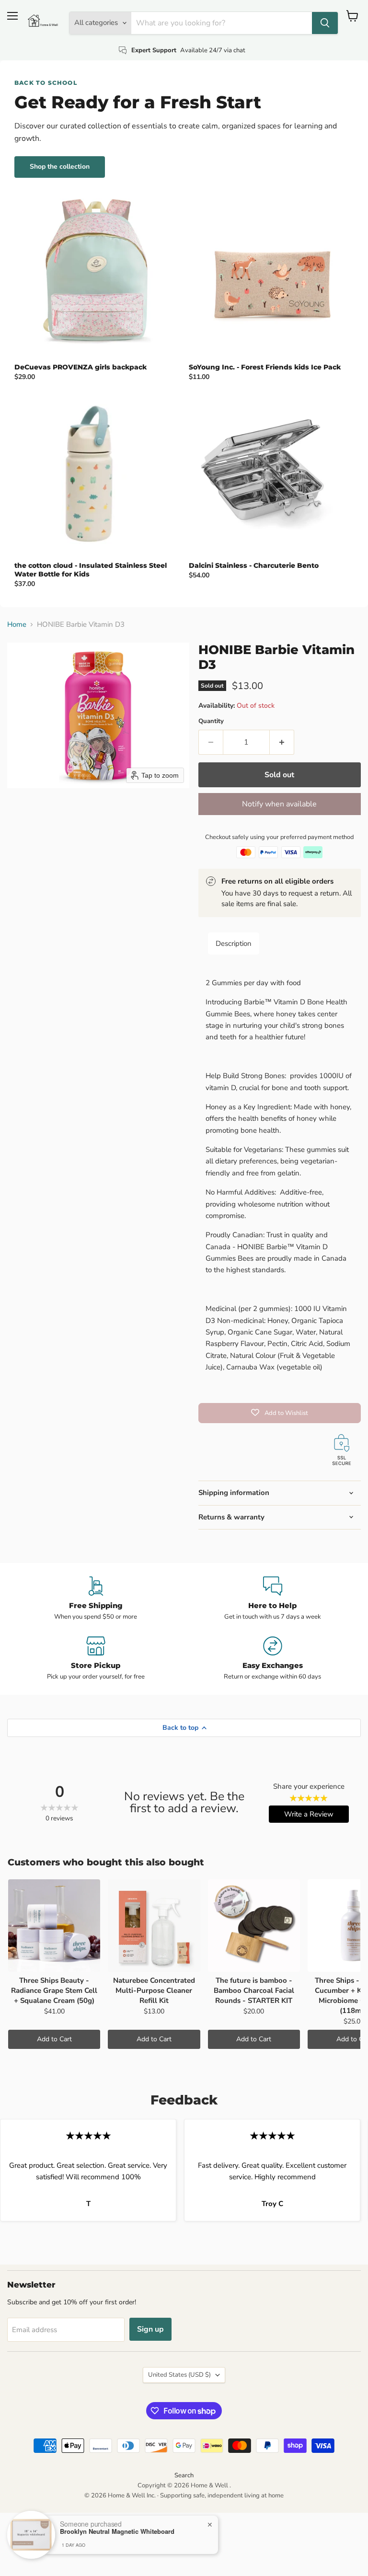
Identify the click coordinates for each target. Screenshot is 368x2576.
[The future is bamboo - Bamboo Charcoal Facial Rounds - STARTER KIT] (254, 1925)
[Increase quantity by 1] (282, 742)
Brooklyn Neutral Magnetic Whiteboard (117, 2531)
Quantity (211, 721)
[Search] (325, 23)
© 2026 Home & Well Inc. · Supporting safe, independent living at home (184, 2495)
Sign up (150, 2329)
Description (234, 943)
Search (184, 2475)
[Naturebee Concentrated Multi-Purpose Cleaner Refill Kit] (154, 1925)
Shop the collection (60, 167)
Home (17, 625)
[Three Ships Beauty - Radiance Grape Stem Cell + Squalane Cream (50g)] (54, 1925)
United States (179, 2375)
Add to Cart (54, 2039)
